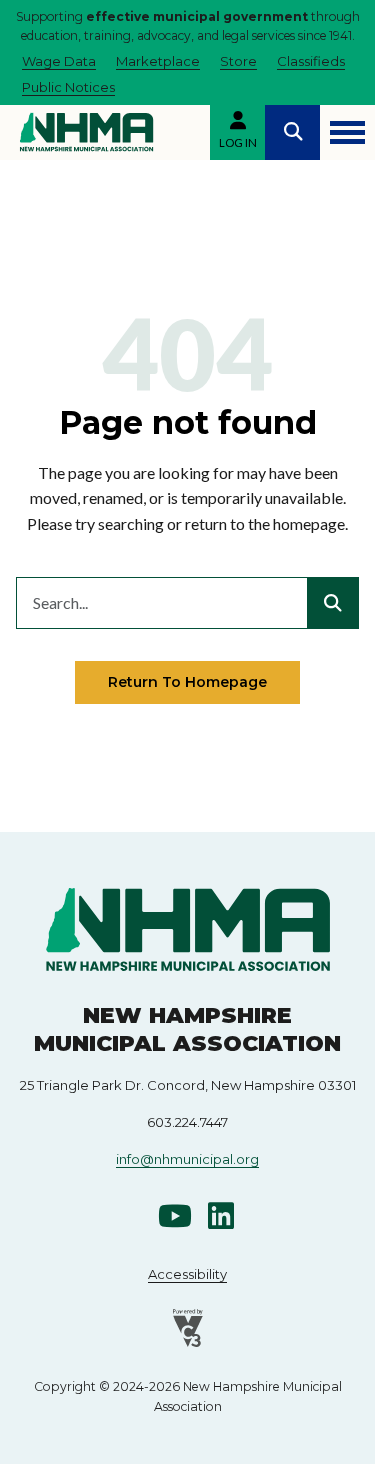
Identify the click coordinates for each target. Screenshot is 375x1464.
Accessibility (187, 1274)
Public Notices (68, 87)
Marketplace (158, 61)
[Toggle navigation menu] (347, 132)
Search (292, 132)
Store (238, 61)
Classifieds (311, 61)
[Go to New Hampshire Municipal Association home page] (86, 132)
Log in (238, 142)
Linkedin (221, 1216)
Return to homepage (187, 682)
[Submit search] (333, 603)
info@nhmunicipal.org (187, 1159)
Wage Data (59, 61)
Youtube (175, 1216)
